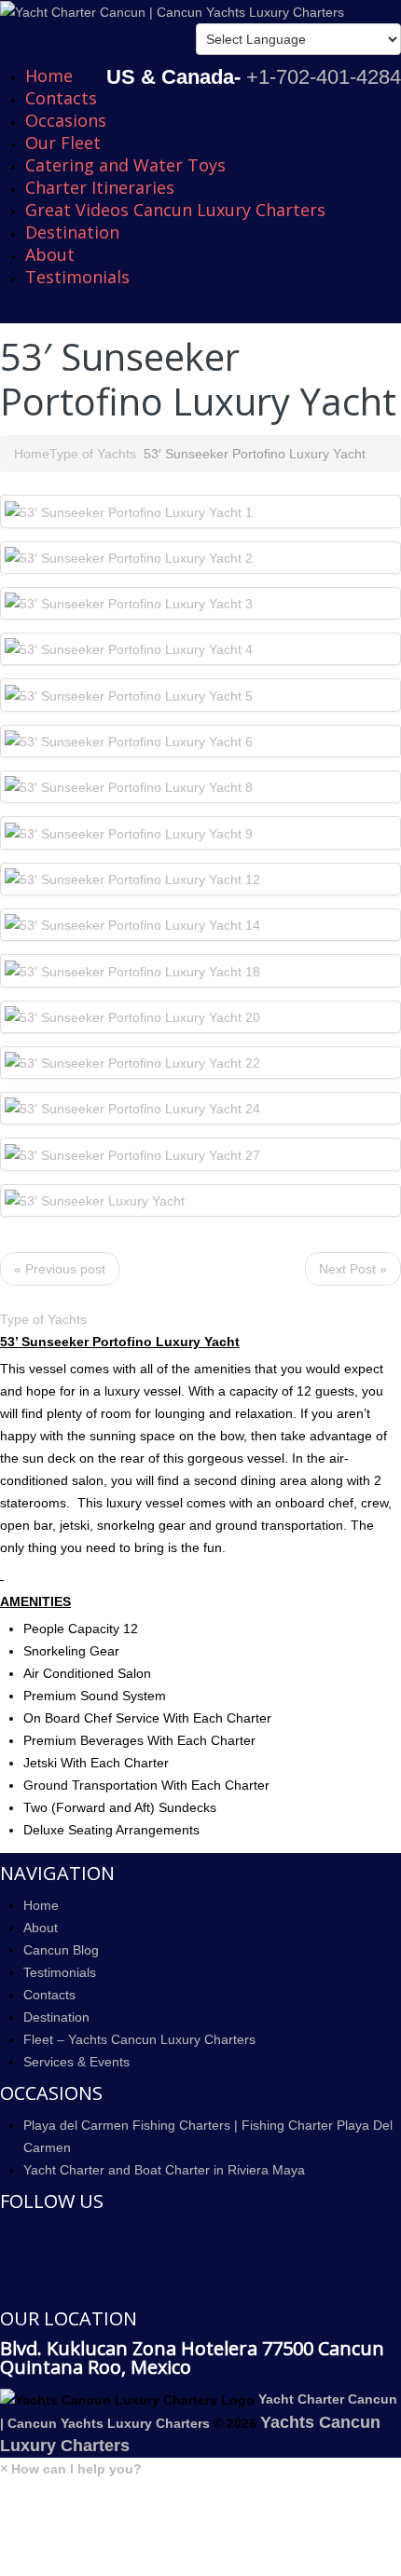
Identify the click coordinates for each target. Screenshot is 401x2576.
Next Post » (353, 1269)
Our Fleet (63, 143)
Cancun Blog (61, 1950)
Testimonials (77, 277)
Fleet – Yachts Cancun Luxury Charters (139, 2039)
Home (49, 75)
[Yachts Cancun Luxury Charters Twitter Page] (5, 2261)
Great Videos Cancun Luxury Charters (175, 210)
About (50, 254)
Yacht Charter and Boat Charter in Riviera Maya (164, 2170)
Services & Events (76, 2062)
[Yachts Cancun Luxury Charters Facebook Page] (5, 2234)
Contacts (61, 98)
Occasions (66, 120)
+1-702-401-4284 (324, 77)
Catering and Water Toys (125, 165)
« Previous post (60, 1269)
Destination (72, 232)
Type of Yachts (93, 454)
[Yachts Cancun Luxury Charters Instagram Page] (5, 2288)
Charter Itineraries (100, 187)
